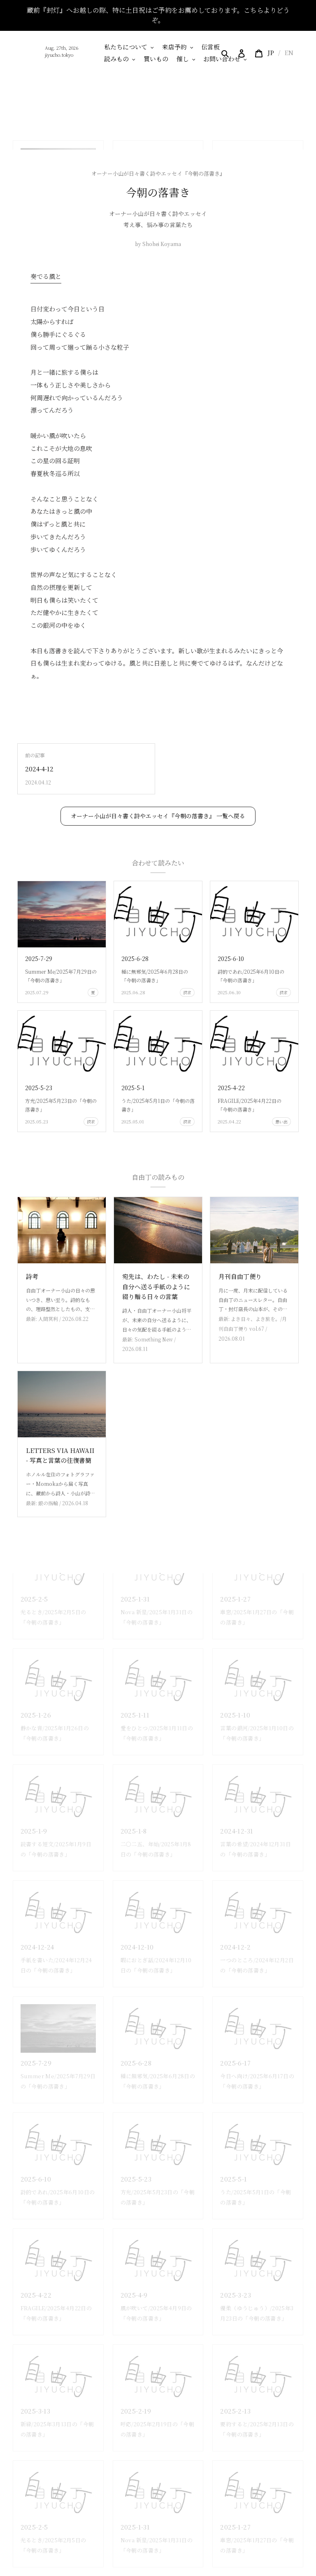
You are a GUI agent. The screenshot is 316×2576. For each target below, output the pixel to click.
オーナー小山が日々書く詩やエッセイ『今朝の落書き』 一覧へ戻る (158, 816)
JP (271, 52)
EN (289, 52)
